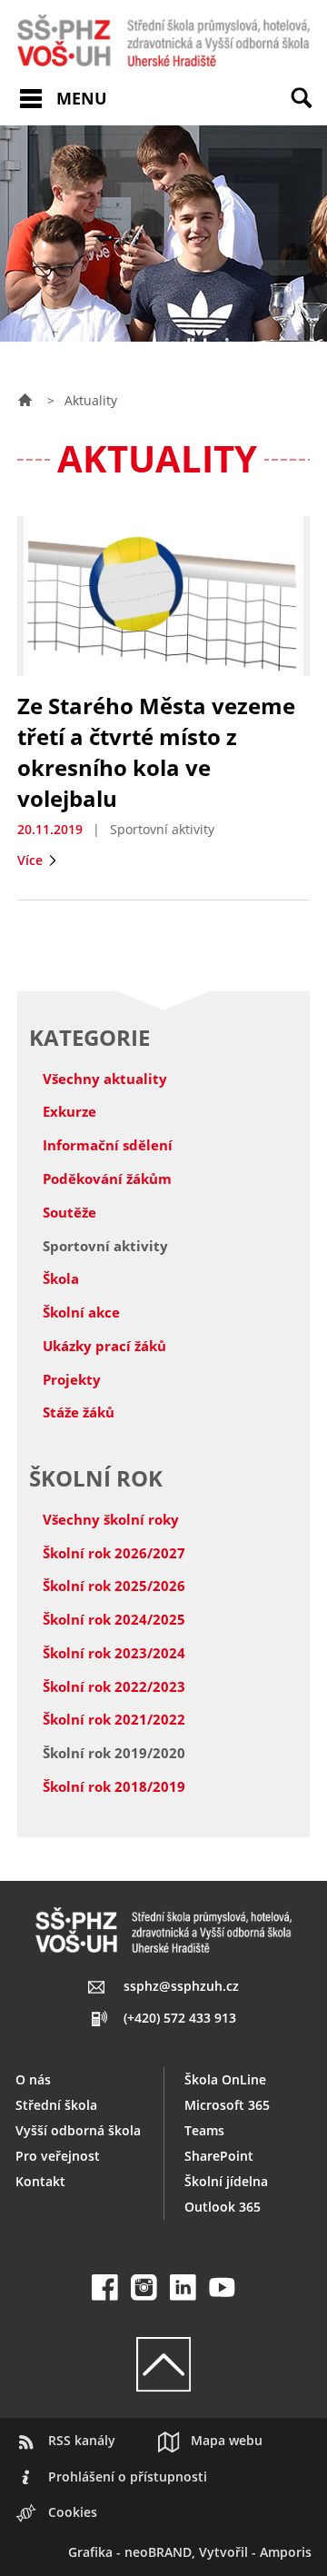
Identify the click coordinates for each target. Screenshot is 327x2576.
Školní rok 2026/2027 (114, 1553)
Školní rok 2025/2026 (114, 1586)
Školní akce (81, 1312)
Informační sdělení (108, 1145)
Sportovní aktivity (105, 1246)
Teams (204, 2130)
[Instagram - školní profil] (144, 2288)
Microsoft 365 (227, 2105)
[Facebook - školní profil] (105, 2288)
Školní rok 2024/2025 (114, 1619)
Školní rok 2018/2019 (114, 1786)
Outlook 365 (223, 2207)
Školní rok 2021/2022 (114, 1719)
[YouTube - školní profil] (222, 2288)
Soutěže (69, 1212)
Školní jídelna (226, 2181)
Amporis (286, 2552)
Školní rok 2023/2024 (114, 1653)
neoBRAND (158, 2552)
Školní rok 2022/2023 (114, 1686)
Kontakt (40, 2181)
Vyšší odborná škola (78, 2130)
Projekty (72, 1379)
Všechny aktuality (105, 1079)
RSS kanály (82, 2440)
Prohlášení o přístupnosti (128, 2477)
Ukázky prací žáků (104, 1346)
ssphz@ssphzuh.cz (181, 1986)
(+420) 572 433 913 (179, 2018)
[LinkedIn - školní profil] (183, 2288)
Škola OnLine (225, 2079)
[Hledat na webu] (309, 111)
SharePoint (219, 2156)
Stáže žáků (79, 1412)
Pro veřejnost (58, 2156)
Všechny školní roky (111, 1519)
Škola (61, 1278)
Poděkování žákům (107, 1179)
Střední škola (56, 2105)
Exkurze (69, 1111)
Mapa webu (227, 2440)
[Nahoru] (163, 2364)
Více (32, 860)
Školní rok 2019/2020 (114, 1753)
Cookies (73, 2512)
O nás (33, 2079)
